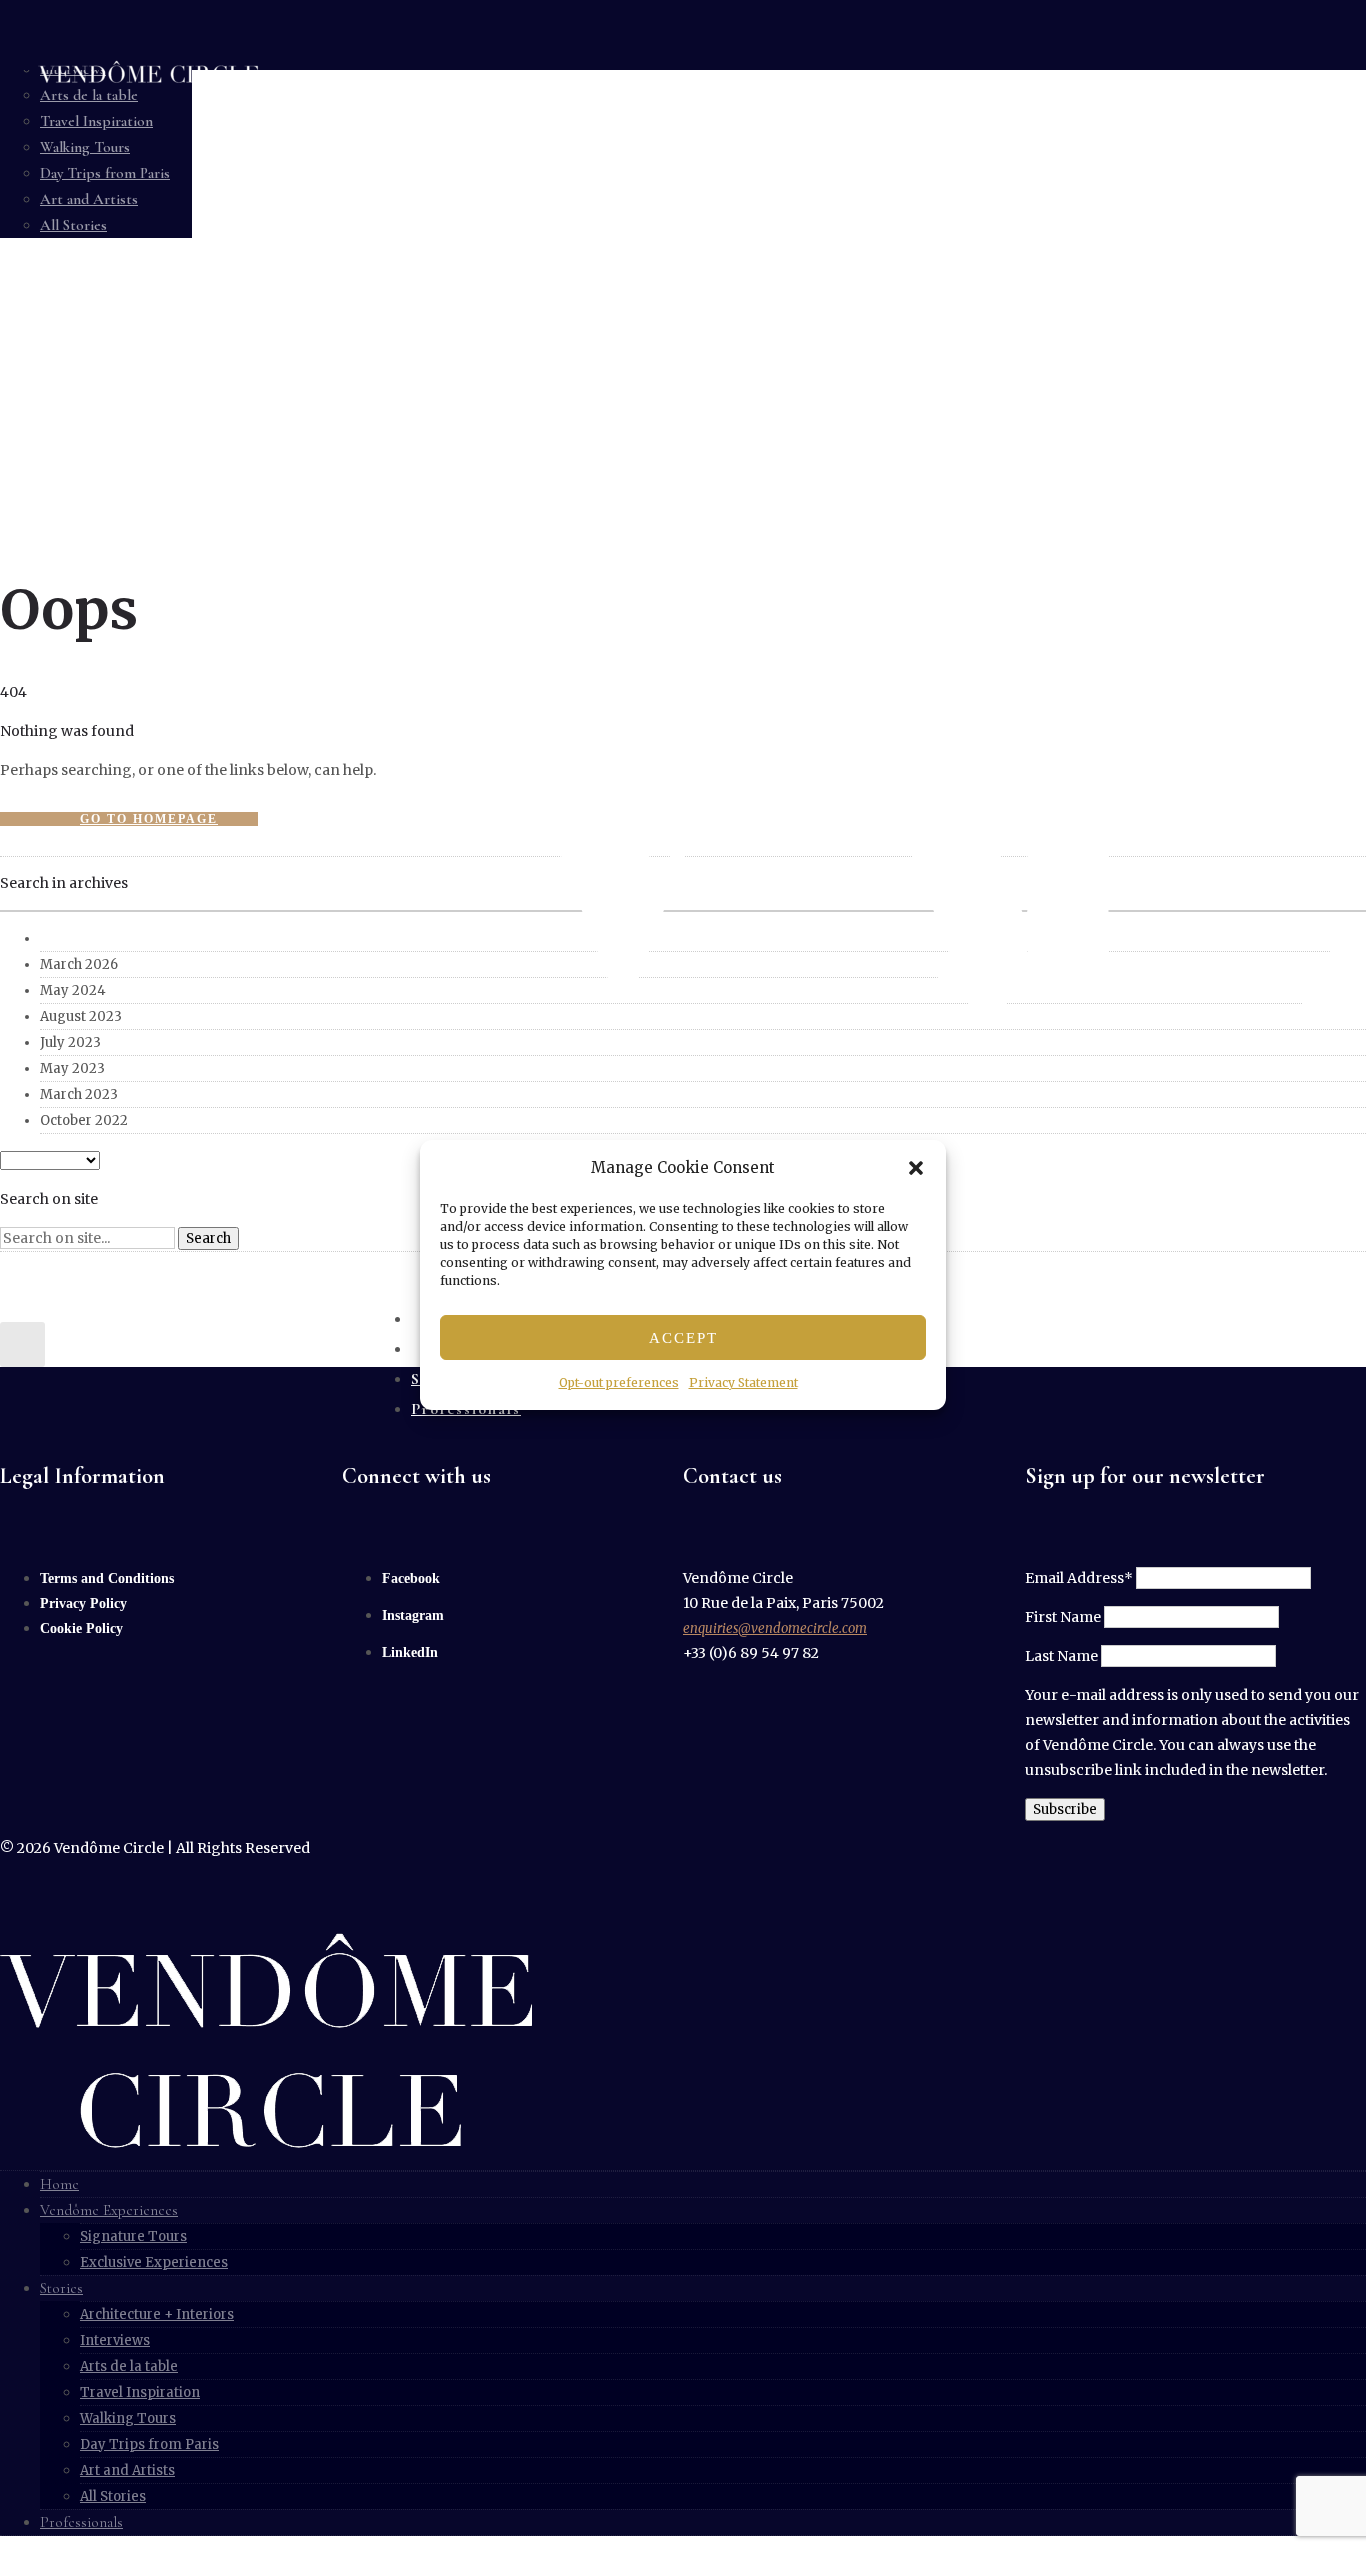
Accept (683, 1338)
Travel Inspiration (140, 2392)
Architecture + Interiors (157, 2314)
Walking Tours (128, 2418)
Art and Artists (127, 2470)
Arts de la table (129, 2366)
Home (59, 2184)
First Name (1063, 1617)
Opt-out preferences (619, 1382)
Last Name (1061, 1656)
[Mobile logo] (266, 2143)
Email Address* (1079, 1578)
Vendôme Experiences (109, 2210)
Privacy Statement (743, 1382)
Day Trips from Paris (149, 2444)
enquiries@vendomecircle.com (775, 1628)
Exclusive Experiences (154, 2262)
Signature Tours (133, 2236)
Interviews (115, 2340)
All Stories (113, 2496)
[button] (916, 1168)
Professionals (81, 2522)
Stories (61, 2288)
